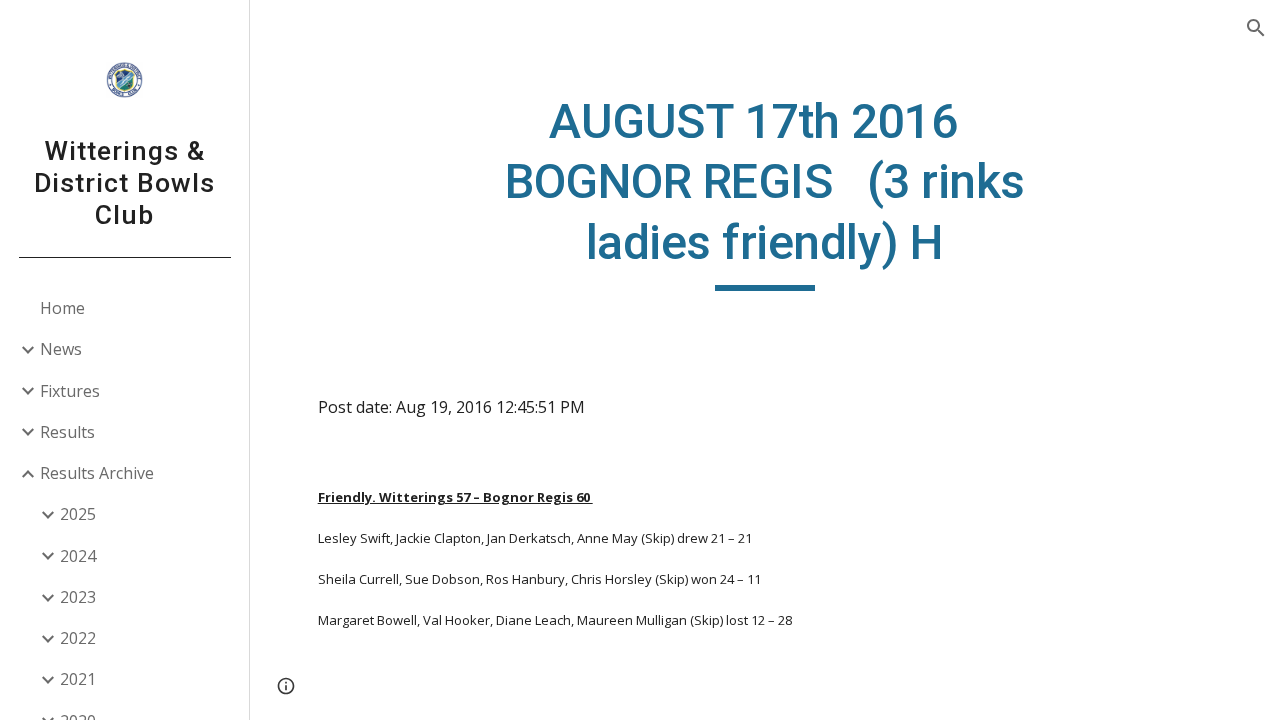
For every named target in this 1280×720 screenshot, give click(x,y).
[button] (1256, 28)
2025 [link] (78, 514)
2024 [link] (78, 556)
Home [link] (62, 308)
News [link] (61, 349)
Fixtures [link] (70, 391)
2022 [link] (78, 638)
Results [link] (67, 432)
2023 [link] (78, 597)
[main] (764, 191)
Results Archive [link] (97, 473)
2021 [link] (78, 679)
